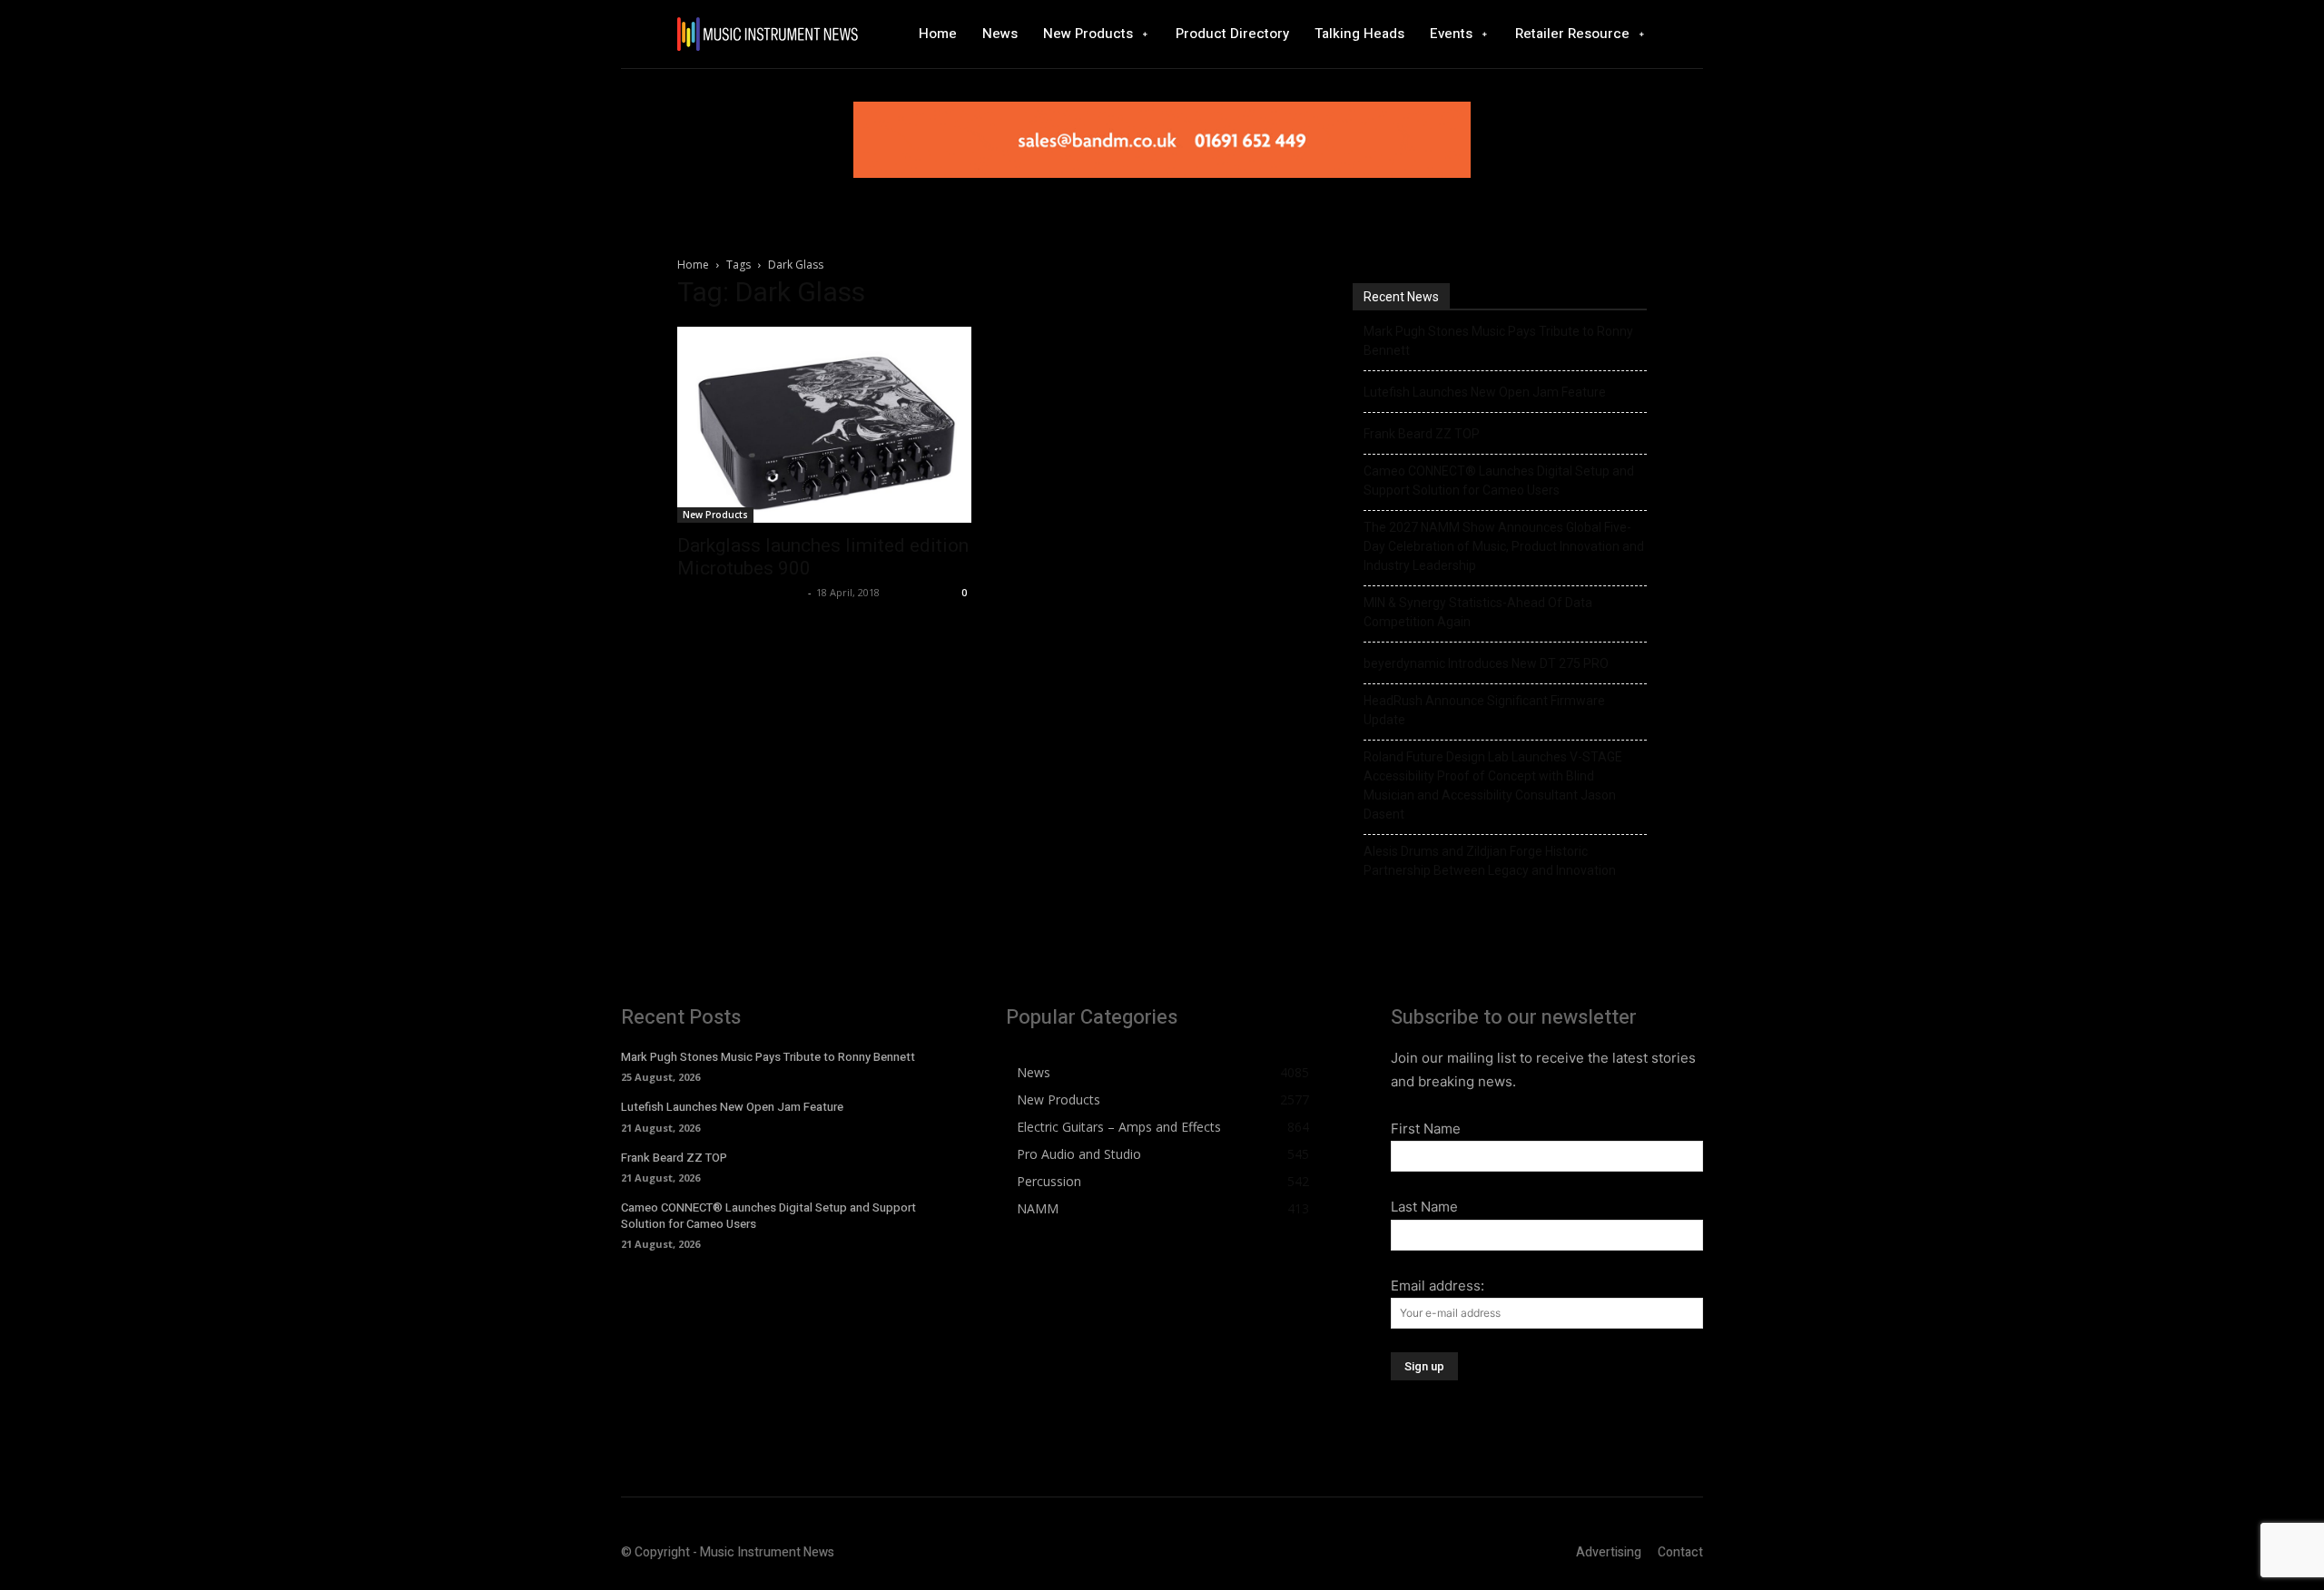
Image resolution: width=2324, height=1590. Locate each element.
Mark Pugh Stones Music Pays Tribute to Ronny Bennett (1498, 341)
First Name (1426, 1129)
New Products (715, 515)
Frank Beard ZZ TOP (1422, 434)
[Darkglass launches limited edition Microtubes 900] (824, 425)
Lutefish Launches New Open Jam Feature (1485, 392)
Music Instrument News (740, 592)
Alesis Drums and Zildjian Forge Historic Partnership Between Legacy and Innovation (1490, 861)
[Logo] (767, 34)
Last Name (1424, 1207)
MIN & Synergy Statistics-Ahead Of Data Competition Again (1478, 612)
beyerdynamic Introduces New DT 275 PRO (1486, 663)
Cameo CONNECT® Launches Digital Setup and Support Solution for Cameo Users (1499, 481)
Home (693, 265)
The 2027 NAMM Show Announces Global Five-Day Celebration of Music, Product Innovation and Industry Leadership (1504, 546)
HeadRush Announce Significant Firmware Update (1484, 710)
